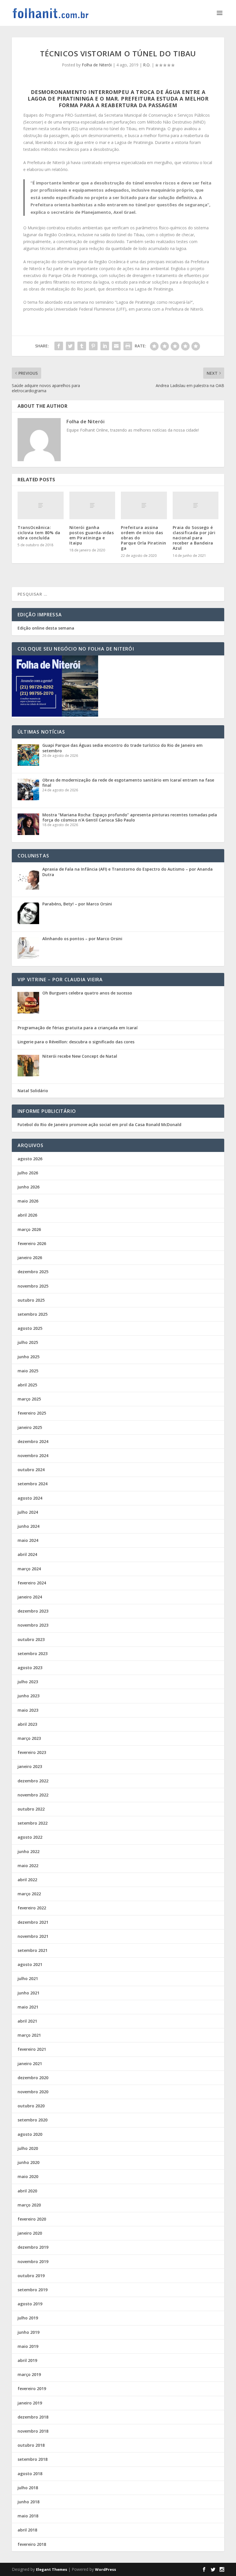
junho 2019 (28, 2332)
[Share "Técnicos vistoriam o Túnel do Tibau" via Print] (128, 346)
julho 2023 (28, 1682)
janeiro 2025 (30, 1427)
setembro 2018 (33, 2459)
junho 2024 (28, 1526)
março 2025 (29, 1399)
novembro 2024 (33, 1456)
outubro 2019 (31, 2276)
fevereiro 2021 (32, 2049)
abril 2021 (27, 2021)
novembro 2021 (33, 1936)
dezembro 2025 (33, 1272)
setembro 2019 (33, 2290)
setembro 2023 (33, 1653)
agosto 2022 (30, 1837)
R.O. (147, 65)
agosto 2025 (30, 1328)
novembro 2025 (33, 1286)
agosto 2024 (30, 1498)
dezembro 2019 (33, 2247)
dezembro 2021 (33, 1922)
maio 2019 (28, 2346)
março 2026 (29, 1229)
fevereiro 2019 (32, 2389)
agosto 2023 (30, 1668)
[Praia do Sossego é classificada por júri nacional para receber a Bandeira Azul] (196, 505)
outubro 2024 (31, 1470)
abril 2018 (27, 2530)
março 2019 (29, 2374)
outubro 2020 (31, 2106)
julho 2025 (28, 1342)
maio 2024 (28, 1540)
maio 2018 (28, 2516)
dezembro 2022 (33, 1781)
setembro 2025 (33, 1314)
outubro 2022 (31, 1809)
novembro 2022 (33, 1795)
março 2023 (29, 1738)
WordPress (105, 2569)
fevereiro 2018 (32, 2544)
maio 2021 (28, 2007)
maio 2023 (28, 1710)
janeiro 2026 (30, 1258)
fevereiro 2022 (32, 1908)
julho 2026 (28, 1173)
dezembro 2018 (33, 2417)
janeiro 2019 (30, 2403)
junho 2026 (28, 1187)
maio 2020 (28, 2176)
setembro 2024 (33, 1484)
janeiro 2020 (30, 2233)
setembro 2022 (33, 1823)
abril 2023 (27, 1724)
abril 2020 (27, 2191)
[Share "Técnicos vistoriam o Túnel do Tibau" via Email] (116, 346)
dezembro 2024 (33, 1441)
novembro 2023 (33, 1625)
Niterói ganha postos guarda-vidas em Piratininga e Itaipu (92, 535)
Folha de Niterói (97, 65)
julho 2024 (28, 1512)
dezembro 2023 (33, 1611)
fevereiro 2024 (32, 1583)
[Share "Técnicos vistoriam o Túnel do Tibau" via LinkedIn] (105, 346)
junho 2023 (28, 1696)
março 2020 (29, 2205)
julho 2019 (28, 2318)
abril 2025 (27, 1385)
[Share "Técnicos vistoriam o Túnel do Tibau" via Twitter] (70, 346)
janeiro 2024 (30, 1597)
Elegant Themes (52, 2569)
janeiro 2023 (30, 1766)
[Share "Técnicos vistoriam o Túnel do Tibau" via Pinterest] (93, 346)
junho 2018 (28, 2502)
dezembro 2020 (33, 2078)
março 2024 (29, 1569)
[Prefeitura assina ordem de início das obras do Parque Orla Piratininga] (144, 505)
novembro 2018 (33, 2431)
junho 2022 (28, 1851)
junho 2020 (28, 2162)
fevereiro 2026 (32, 1243)
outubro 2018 (31, 2445)
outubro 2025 (31, 1300)
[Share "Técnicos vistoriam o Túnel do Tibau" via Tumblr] (82, 346)
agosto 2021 (30, 1964)
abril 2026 (27, 1215)
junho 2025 (28, 1357)
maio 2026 (28, 1201)
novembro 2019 (33, 2262)
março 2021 (29, 2035)
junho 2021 (28, 1993)
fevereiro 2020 (32, 2219)
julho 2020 (28, 2148)
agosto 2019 (30, 2304)
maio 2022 (28, 1866)
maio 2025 (28, 1371)
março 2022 (29, 1894)
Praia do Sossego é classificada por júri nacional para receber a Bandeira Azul (194, 538)
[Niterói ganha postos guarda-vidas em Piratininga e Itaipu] (92, 505)
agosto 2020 (30, 2134)
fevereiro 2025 (32, 1413)
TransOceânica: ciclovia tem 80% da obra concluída (39, 533)
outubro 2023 (31, 1639)
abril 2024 (27, 1554)
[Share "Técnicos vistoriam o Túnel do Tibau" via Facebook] (59, 346)
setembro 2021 (33, 1950)
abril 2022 (27, 1880)
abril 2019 (27, 2360)
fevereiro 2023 (32, 1752)
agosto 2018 (30, 2474)
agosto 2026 (30, 1159)
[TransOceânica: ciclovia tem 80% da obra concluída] (41, 505)
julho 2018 (28, 2488)
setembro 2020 (33, 2120)
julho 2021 (28, 1978)
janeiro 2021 (30, 2064)
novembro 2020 (33, 2092)
